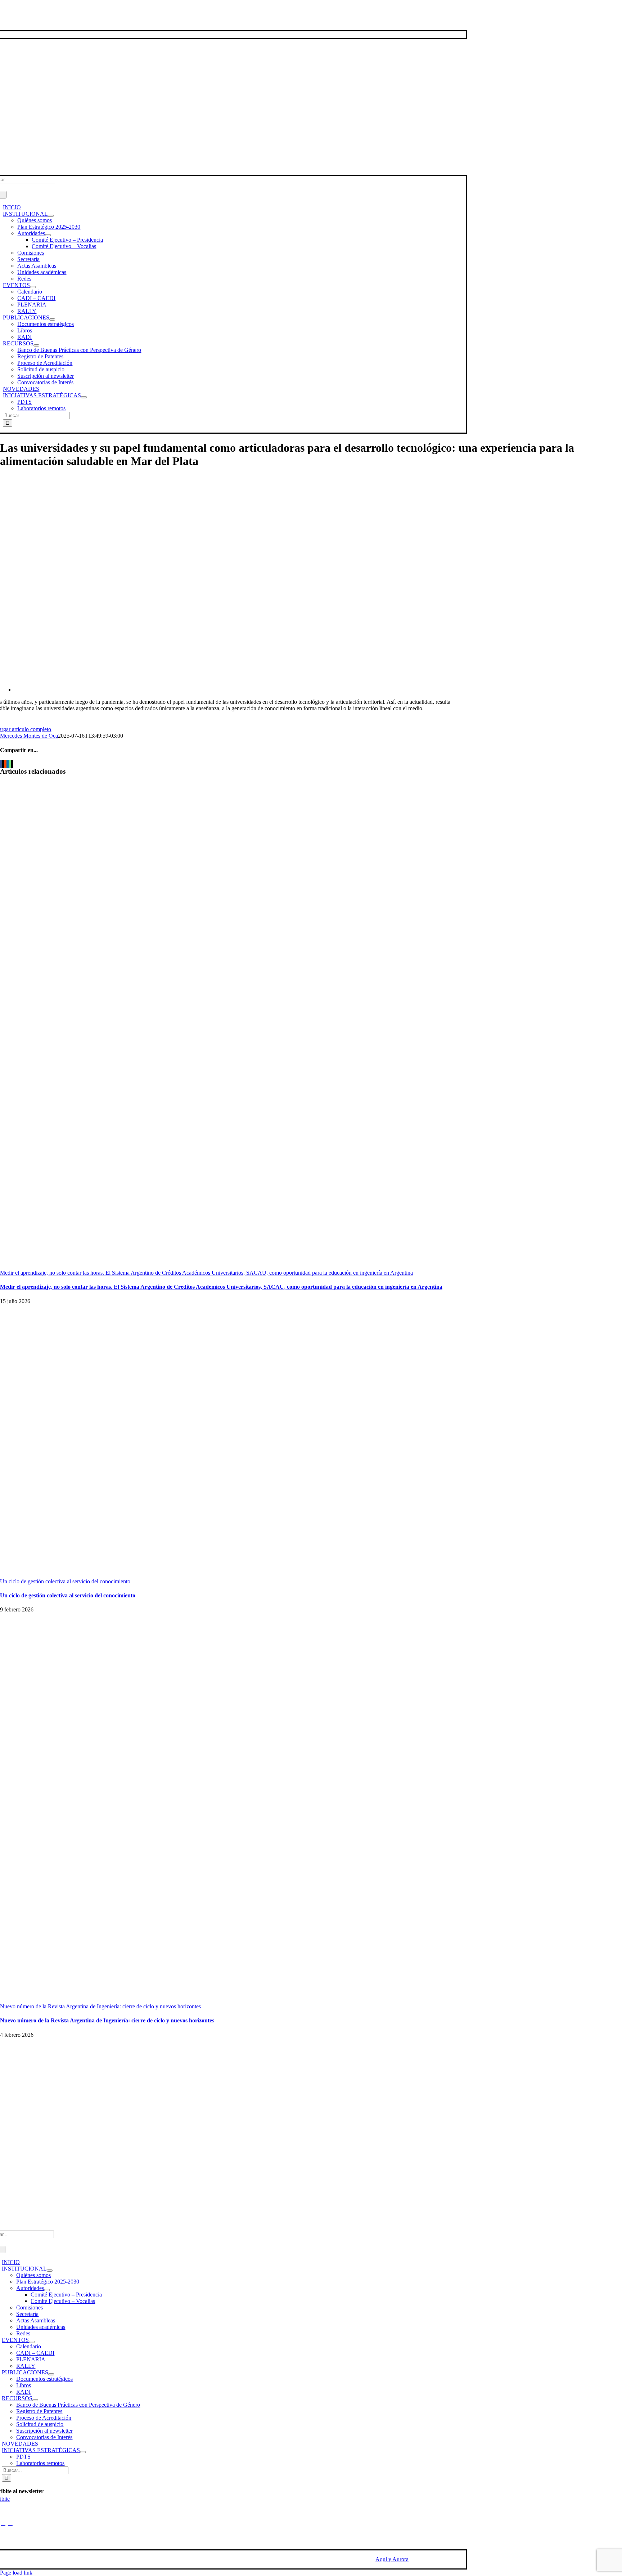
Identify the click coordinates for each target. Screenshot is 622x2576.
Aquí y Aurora (392, 2559)
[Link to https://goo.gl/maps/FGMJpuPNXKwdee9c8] (10, 2523)
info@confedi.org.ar (25, 2202)
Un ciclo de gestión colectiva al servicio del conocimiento (65, 1581)
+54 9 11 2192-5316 (25, 2189)
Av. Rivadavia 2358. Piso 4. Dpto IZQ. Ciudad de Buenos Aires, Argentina (46, 2218)
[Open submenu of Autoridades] (48, 235)
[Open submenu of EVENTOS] (33, 287)
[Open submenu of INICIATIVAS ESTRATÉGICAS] (84, 397)
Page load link (16, 2573)
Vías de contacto (21, 21)
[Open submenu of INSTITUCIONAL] (51, 216)
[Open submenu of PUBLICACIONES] (52, 319)
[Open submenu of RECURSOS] (36, 345)
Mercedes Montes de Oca (29, 736)
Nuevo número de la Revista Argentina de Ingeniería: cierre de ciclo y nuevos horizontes (100, 2006)
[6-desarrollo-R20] (230, 690)
